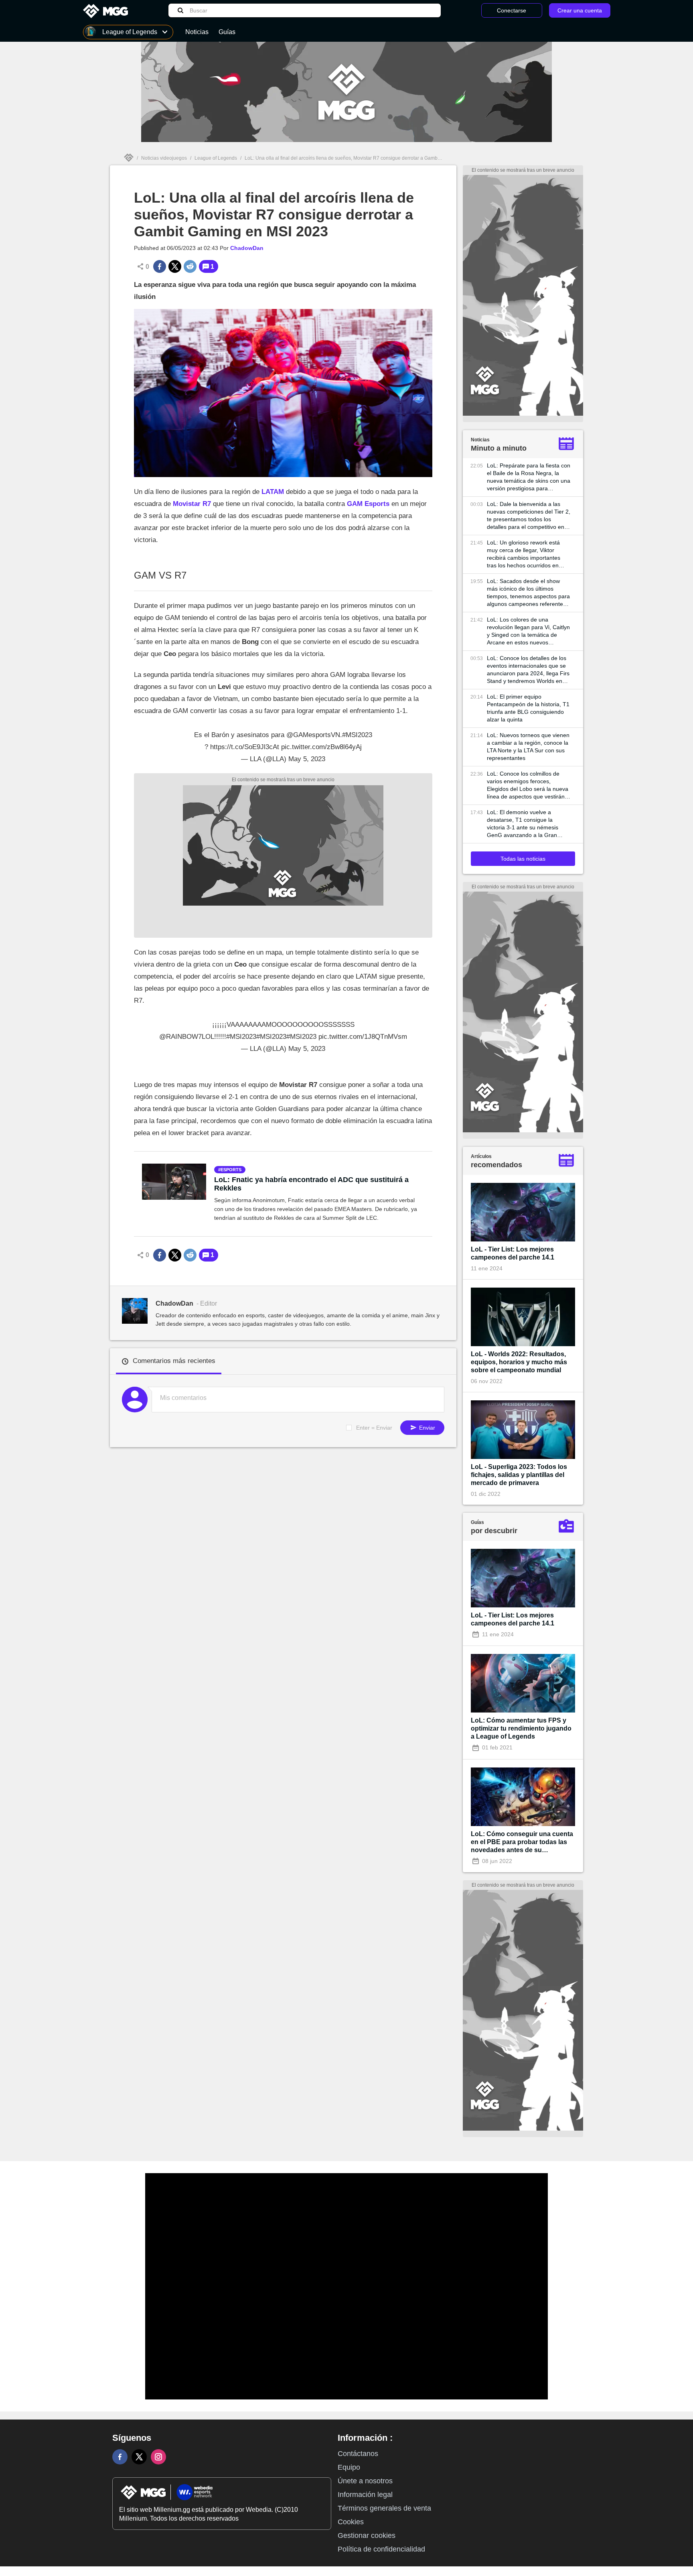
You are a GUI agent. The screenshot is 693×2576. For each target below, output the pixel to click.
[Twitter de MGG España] (139, 2457)
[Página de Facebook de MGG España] (120, 2457)
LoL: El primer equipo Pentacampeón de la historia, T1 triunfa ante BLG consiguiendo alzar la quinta (528, 708)
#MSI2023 (357, 735)
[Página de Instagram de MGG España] (158, 2457)
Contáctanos (358, 2454)
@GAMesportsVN (313, 735)
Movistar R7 (192, 504)
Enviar (426, 1428)
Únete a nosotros (365, 2481)
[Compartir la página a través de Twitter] (175, 266)
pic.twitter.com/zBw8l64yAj (321, 747)
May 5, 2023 (307, 759)
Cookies (351, 2522)
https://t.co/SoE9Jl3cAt (245, 747)
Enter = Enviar (374, 1428)
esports (231, 1170)
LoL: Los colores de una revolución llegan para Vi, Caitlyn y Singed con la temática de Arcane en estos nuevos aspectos (528, 631)
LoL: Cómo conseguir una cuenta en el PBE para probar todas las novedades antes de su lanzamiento (522, 1842)
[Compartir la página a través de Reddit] (190, 266)
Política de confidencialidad (381, 2549)
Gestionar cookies (367, 2535)
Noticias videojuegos (164, 158)
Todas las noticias (523, 859)
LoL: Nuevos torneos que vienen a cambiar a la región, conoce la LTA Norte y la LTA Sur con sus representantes (528, 747)
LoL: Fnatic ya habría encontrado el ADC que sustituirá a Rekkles (311, 1184)
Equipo (349, 2467)
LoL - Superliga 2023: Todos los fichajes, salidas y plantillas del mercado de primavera (519, 1475)
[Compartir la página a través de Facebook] (160, 266)
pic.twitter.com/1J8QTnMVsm (363, 1037)
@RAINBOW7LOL (187, 1037)
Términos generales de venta (384, 2508)
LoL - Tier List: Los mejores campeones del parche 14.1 (513, 1253)
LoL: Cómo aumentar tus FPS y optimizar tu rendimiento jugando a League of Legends (521, 1728)
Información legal (365, 2495)
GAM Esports (369, 504)
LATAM (273, 492)
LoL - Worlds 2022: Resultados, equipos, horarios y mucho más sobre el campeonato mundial (519, 1362)
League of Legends (216, 158)
